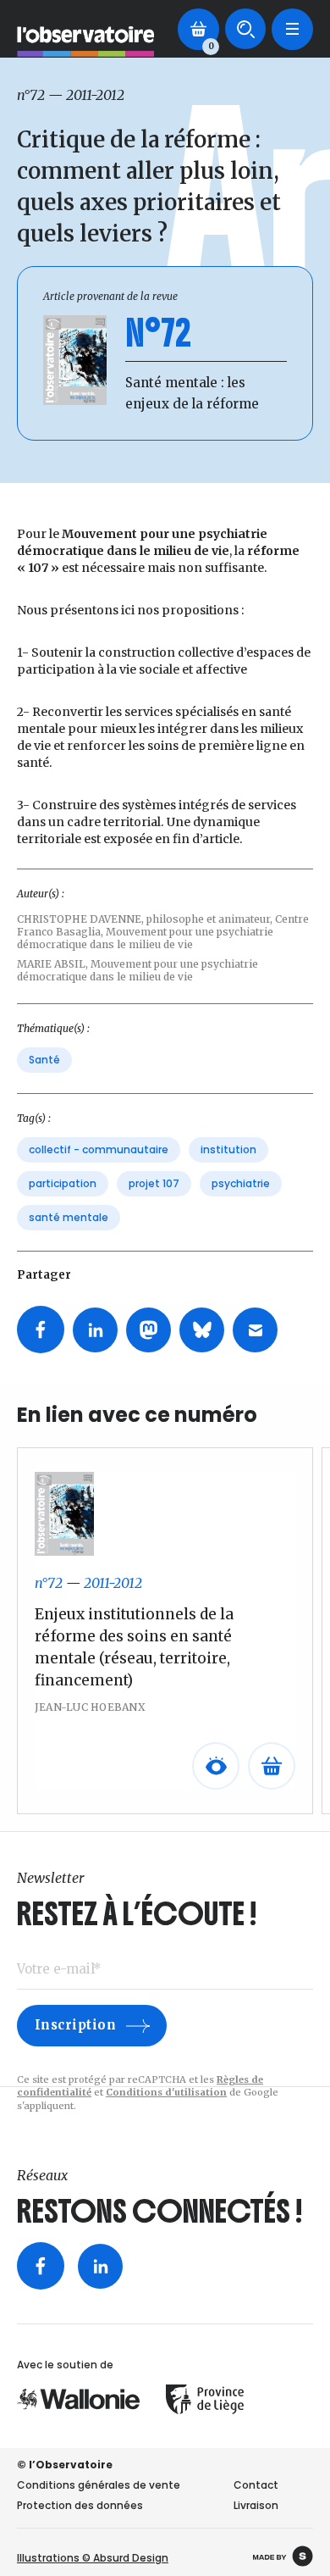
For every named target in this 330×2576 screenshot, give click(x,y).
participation (63, 1183)
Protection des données (80, 2505)
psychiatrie (241, 1183)
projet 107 (154, 1183)
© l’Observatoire (65, 2465)
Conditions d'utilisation (166, 2092)
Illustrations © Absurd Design (93, 2558)
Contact (256, 2485)
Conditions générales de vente (99, 2485)
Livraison (256, 2505)
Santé (44, 1060)
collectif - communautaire (99, 1149)
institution (228, 1149)
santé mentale (69, 1217)
